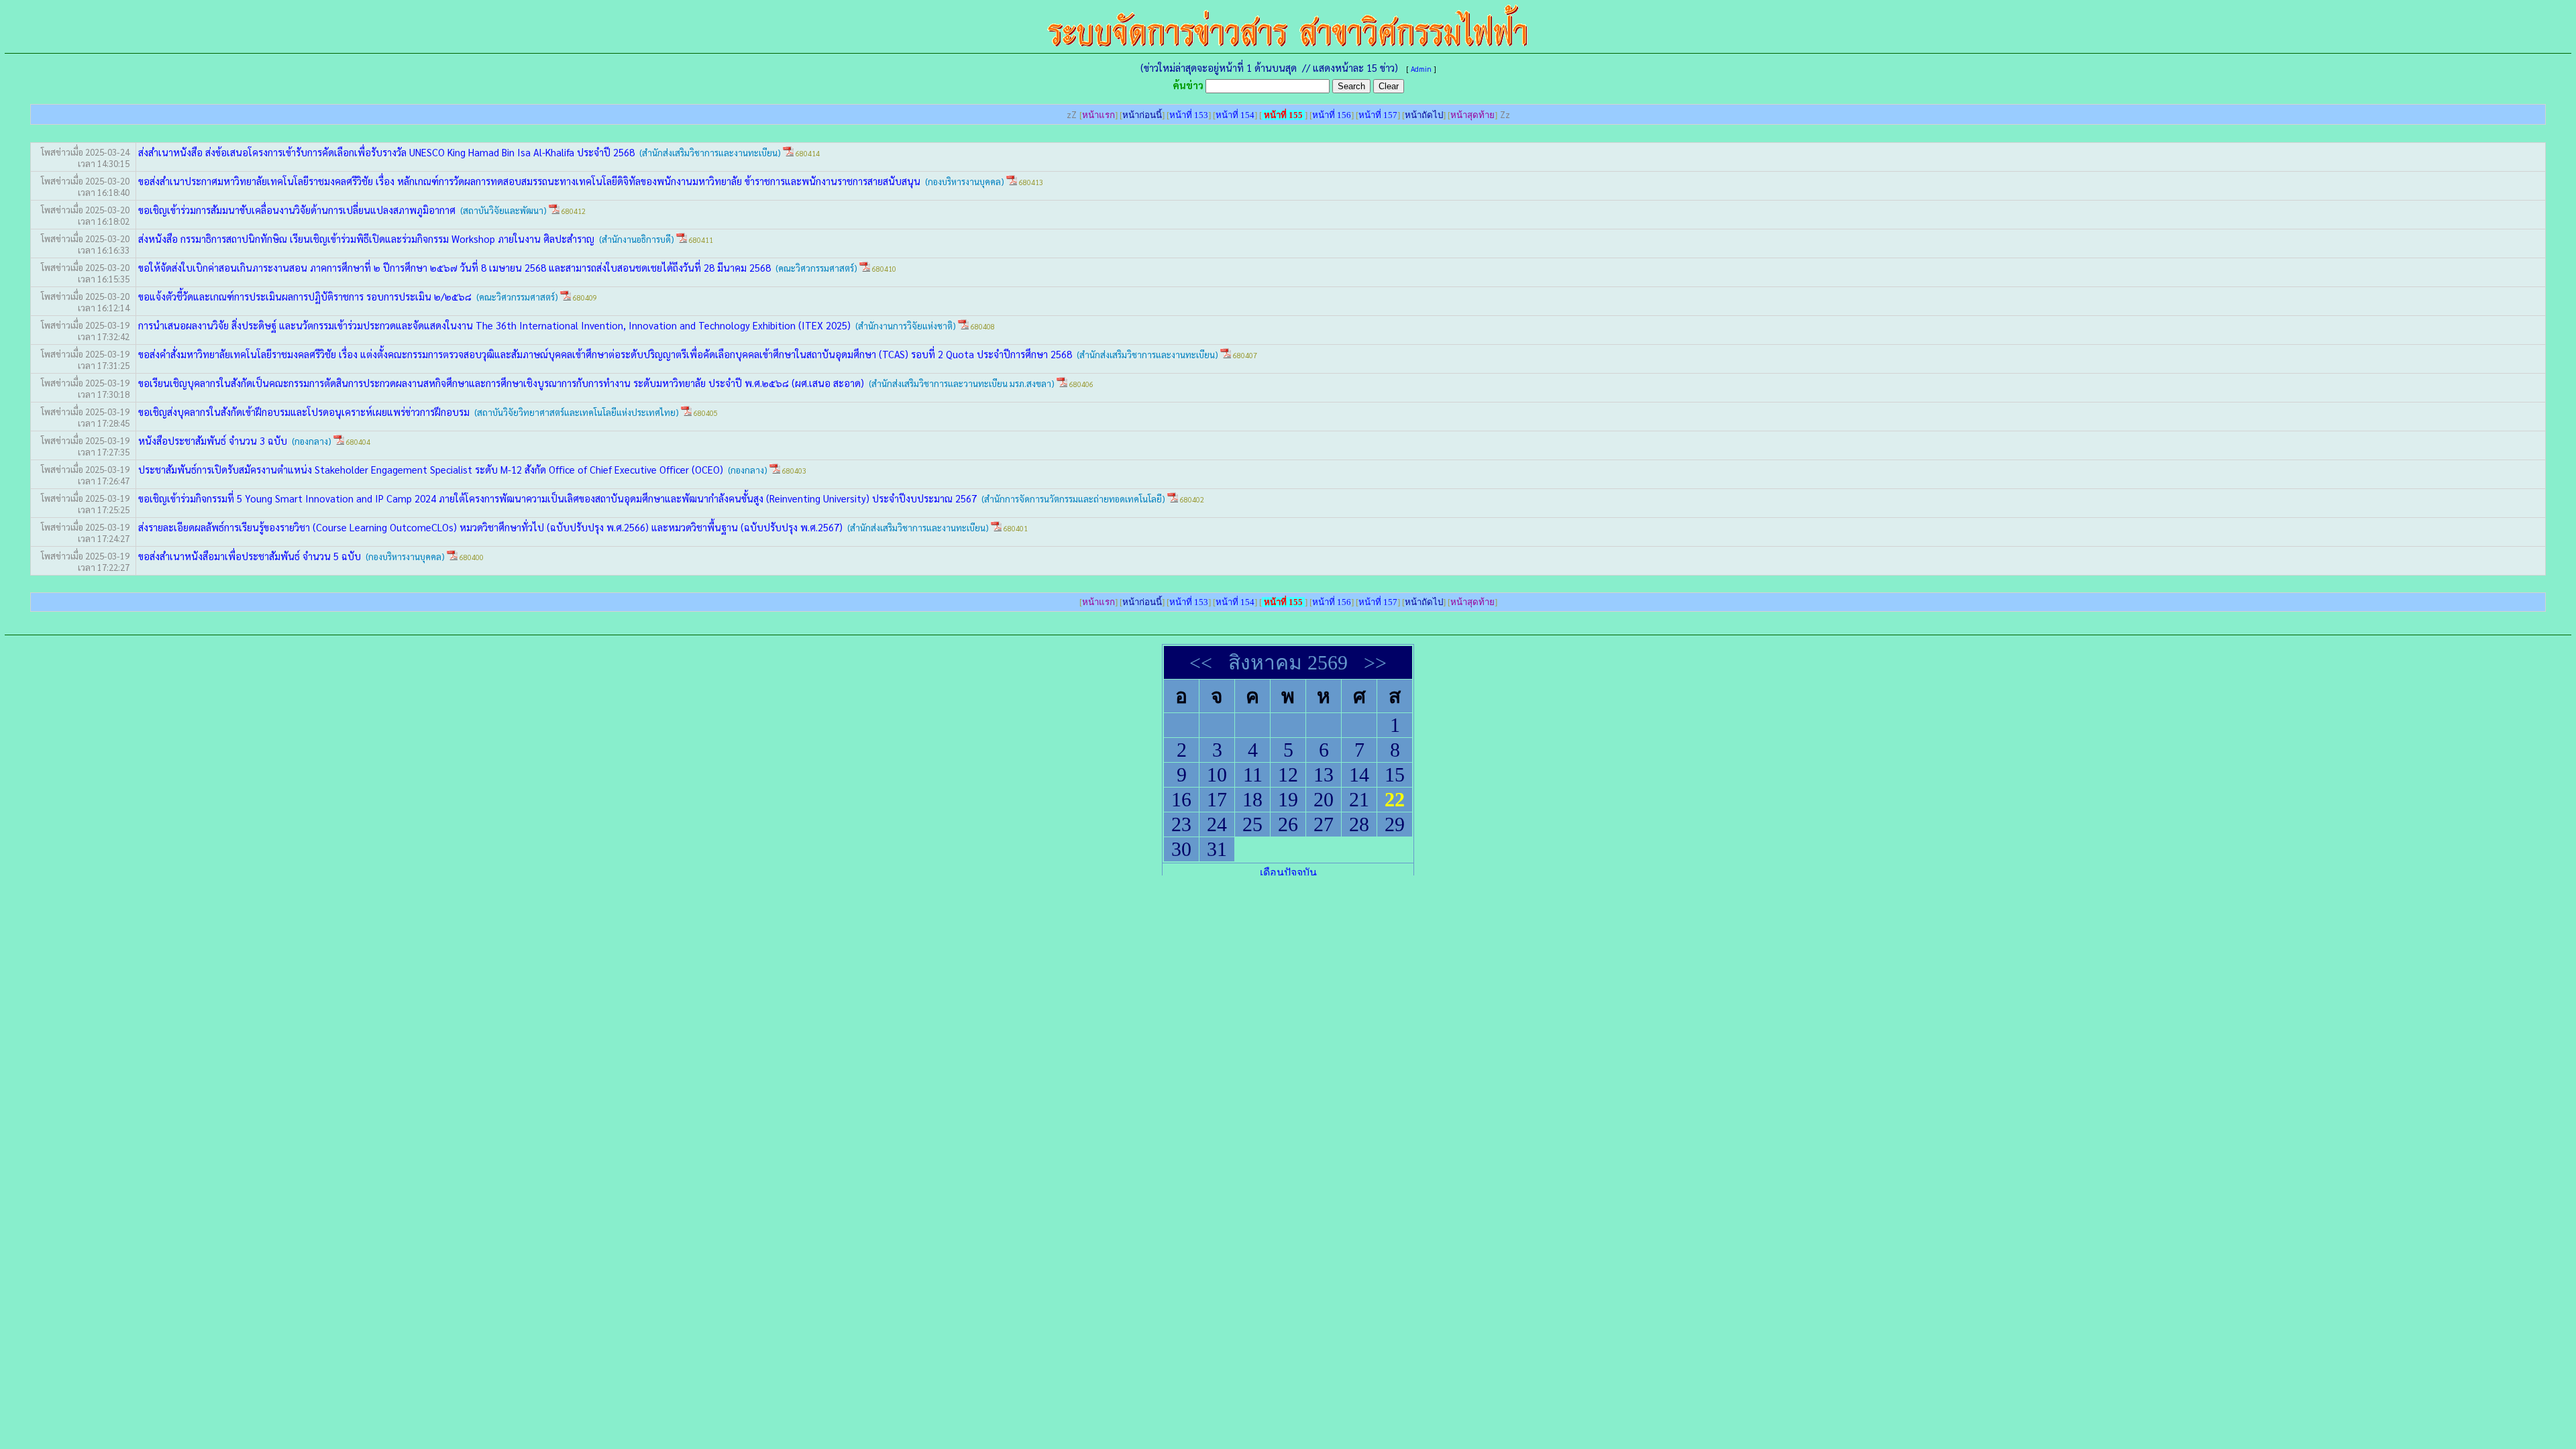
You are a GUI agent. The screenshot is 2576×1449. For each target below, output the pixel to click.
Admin (1421, 69)
